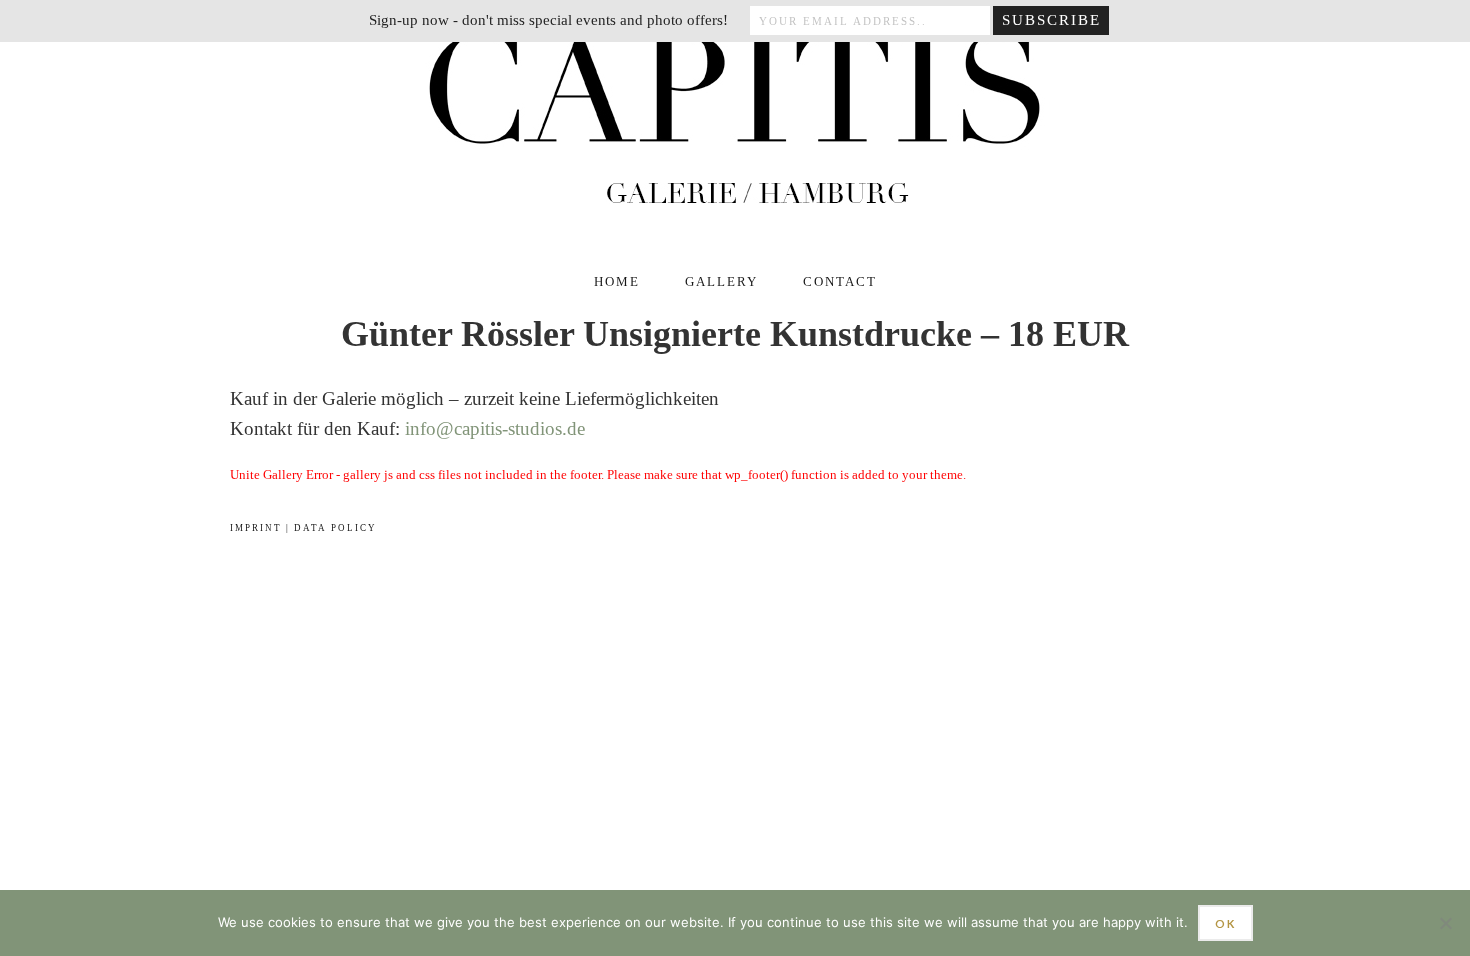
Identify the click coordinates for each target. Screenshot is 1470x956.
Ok (1225, 923)
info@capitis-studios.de (495, 428)
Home (617, 281)
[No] (1445, 923)
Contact (840, 281)
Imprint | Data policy (303, 528)
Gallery (721, 281)
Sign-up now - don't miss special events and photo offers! (548, 20)
